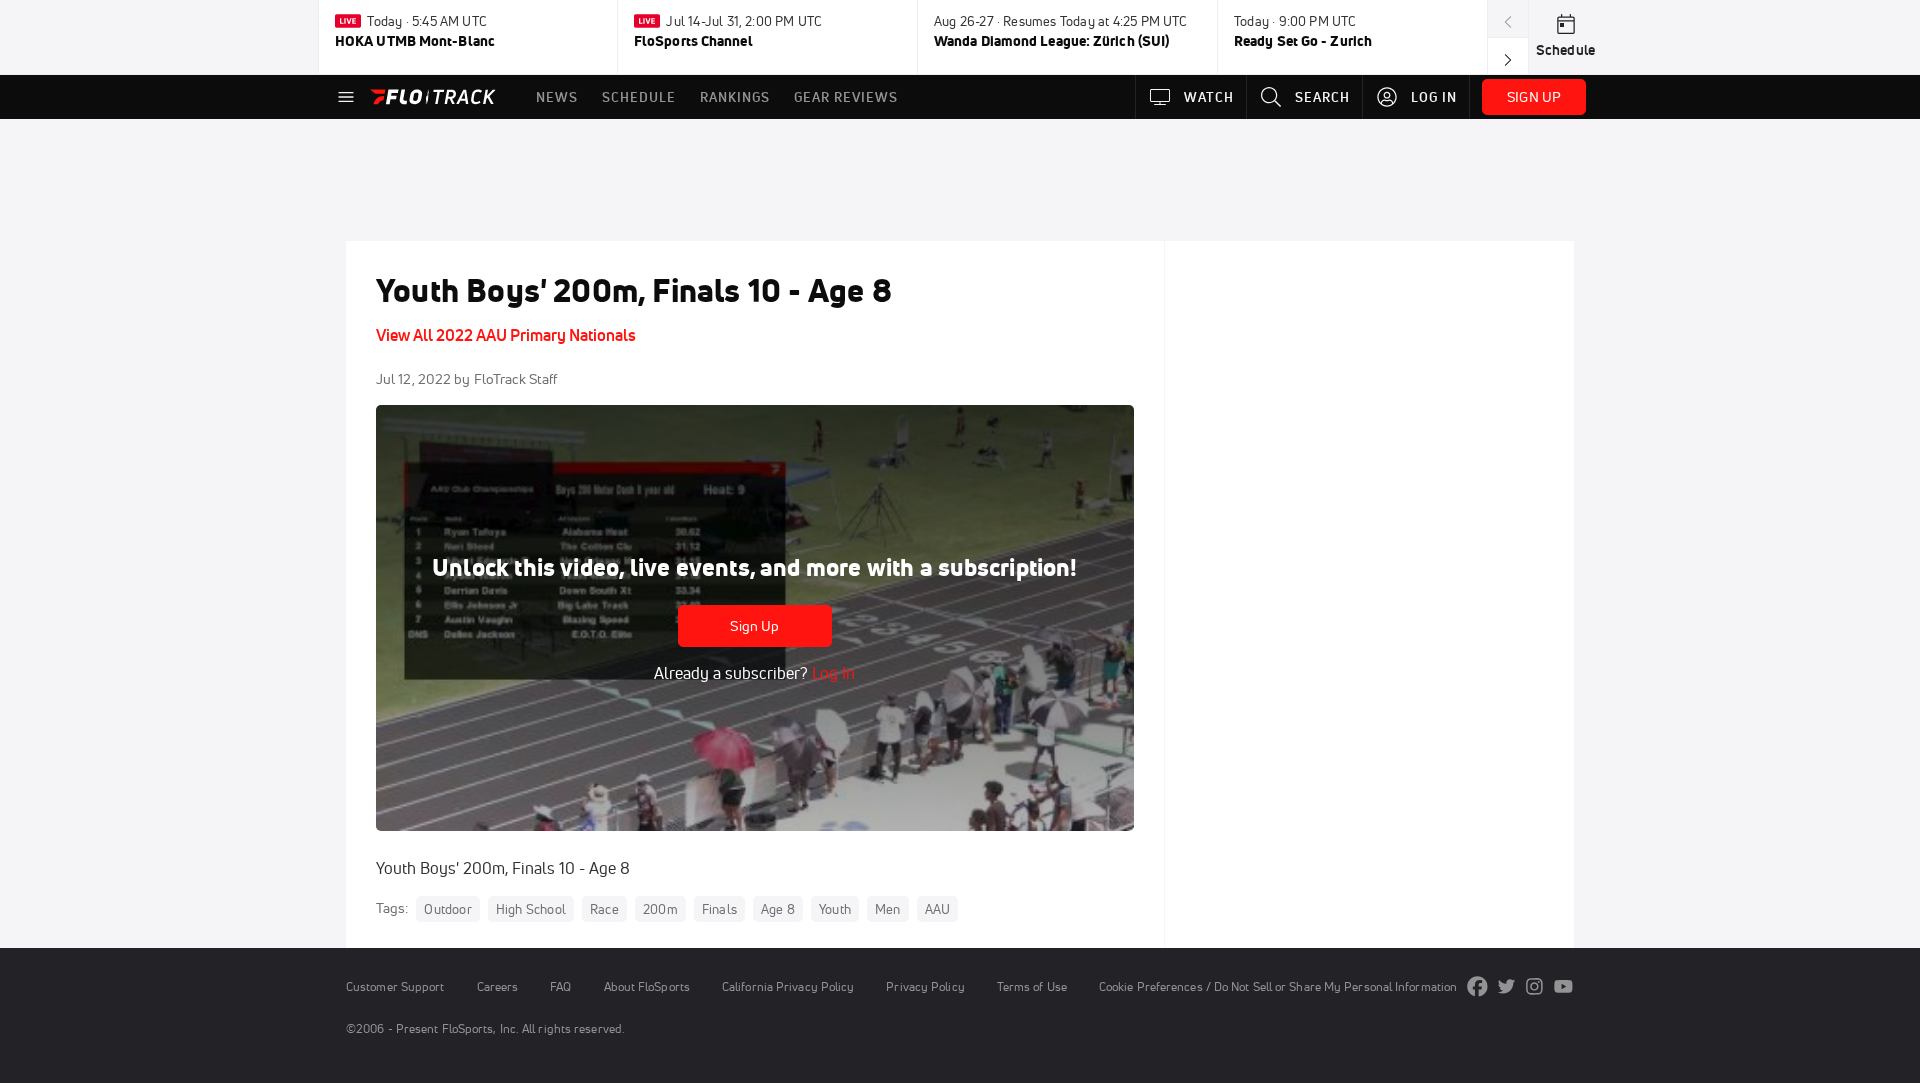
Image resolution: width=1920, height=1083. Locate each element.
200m (660, 909)
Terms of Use (1032, 986)
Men (888, 909)
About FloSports (647, 986)
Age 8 (778, 909)
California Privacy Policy (788, 986)
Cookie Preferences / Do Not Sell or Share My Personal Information (1278, 986)
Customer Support (395, 986)
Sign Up (754, 626)
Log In (831, 673)
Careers (498, 986)
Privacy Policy (925, 986)
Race (604, 909)
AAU (938, 909)
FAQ (560, 986)
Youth (835, 909)
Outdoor (447, 909)
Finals (719, 909)
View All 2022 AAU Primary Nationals (506, 335)
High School (531, 909)
